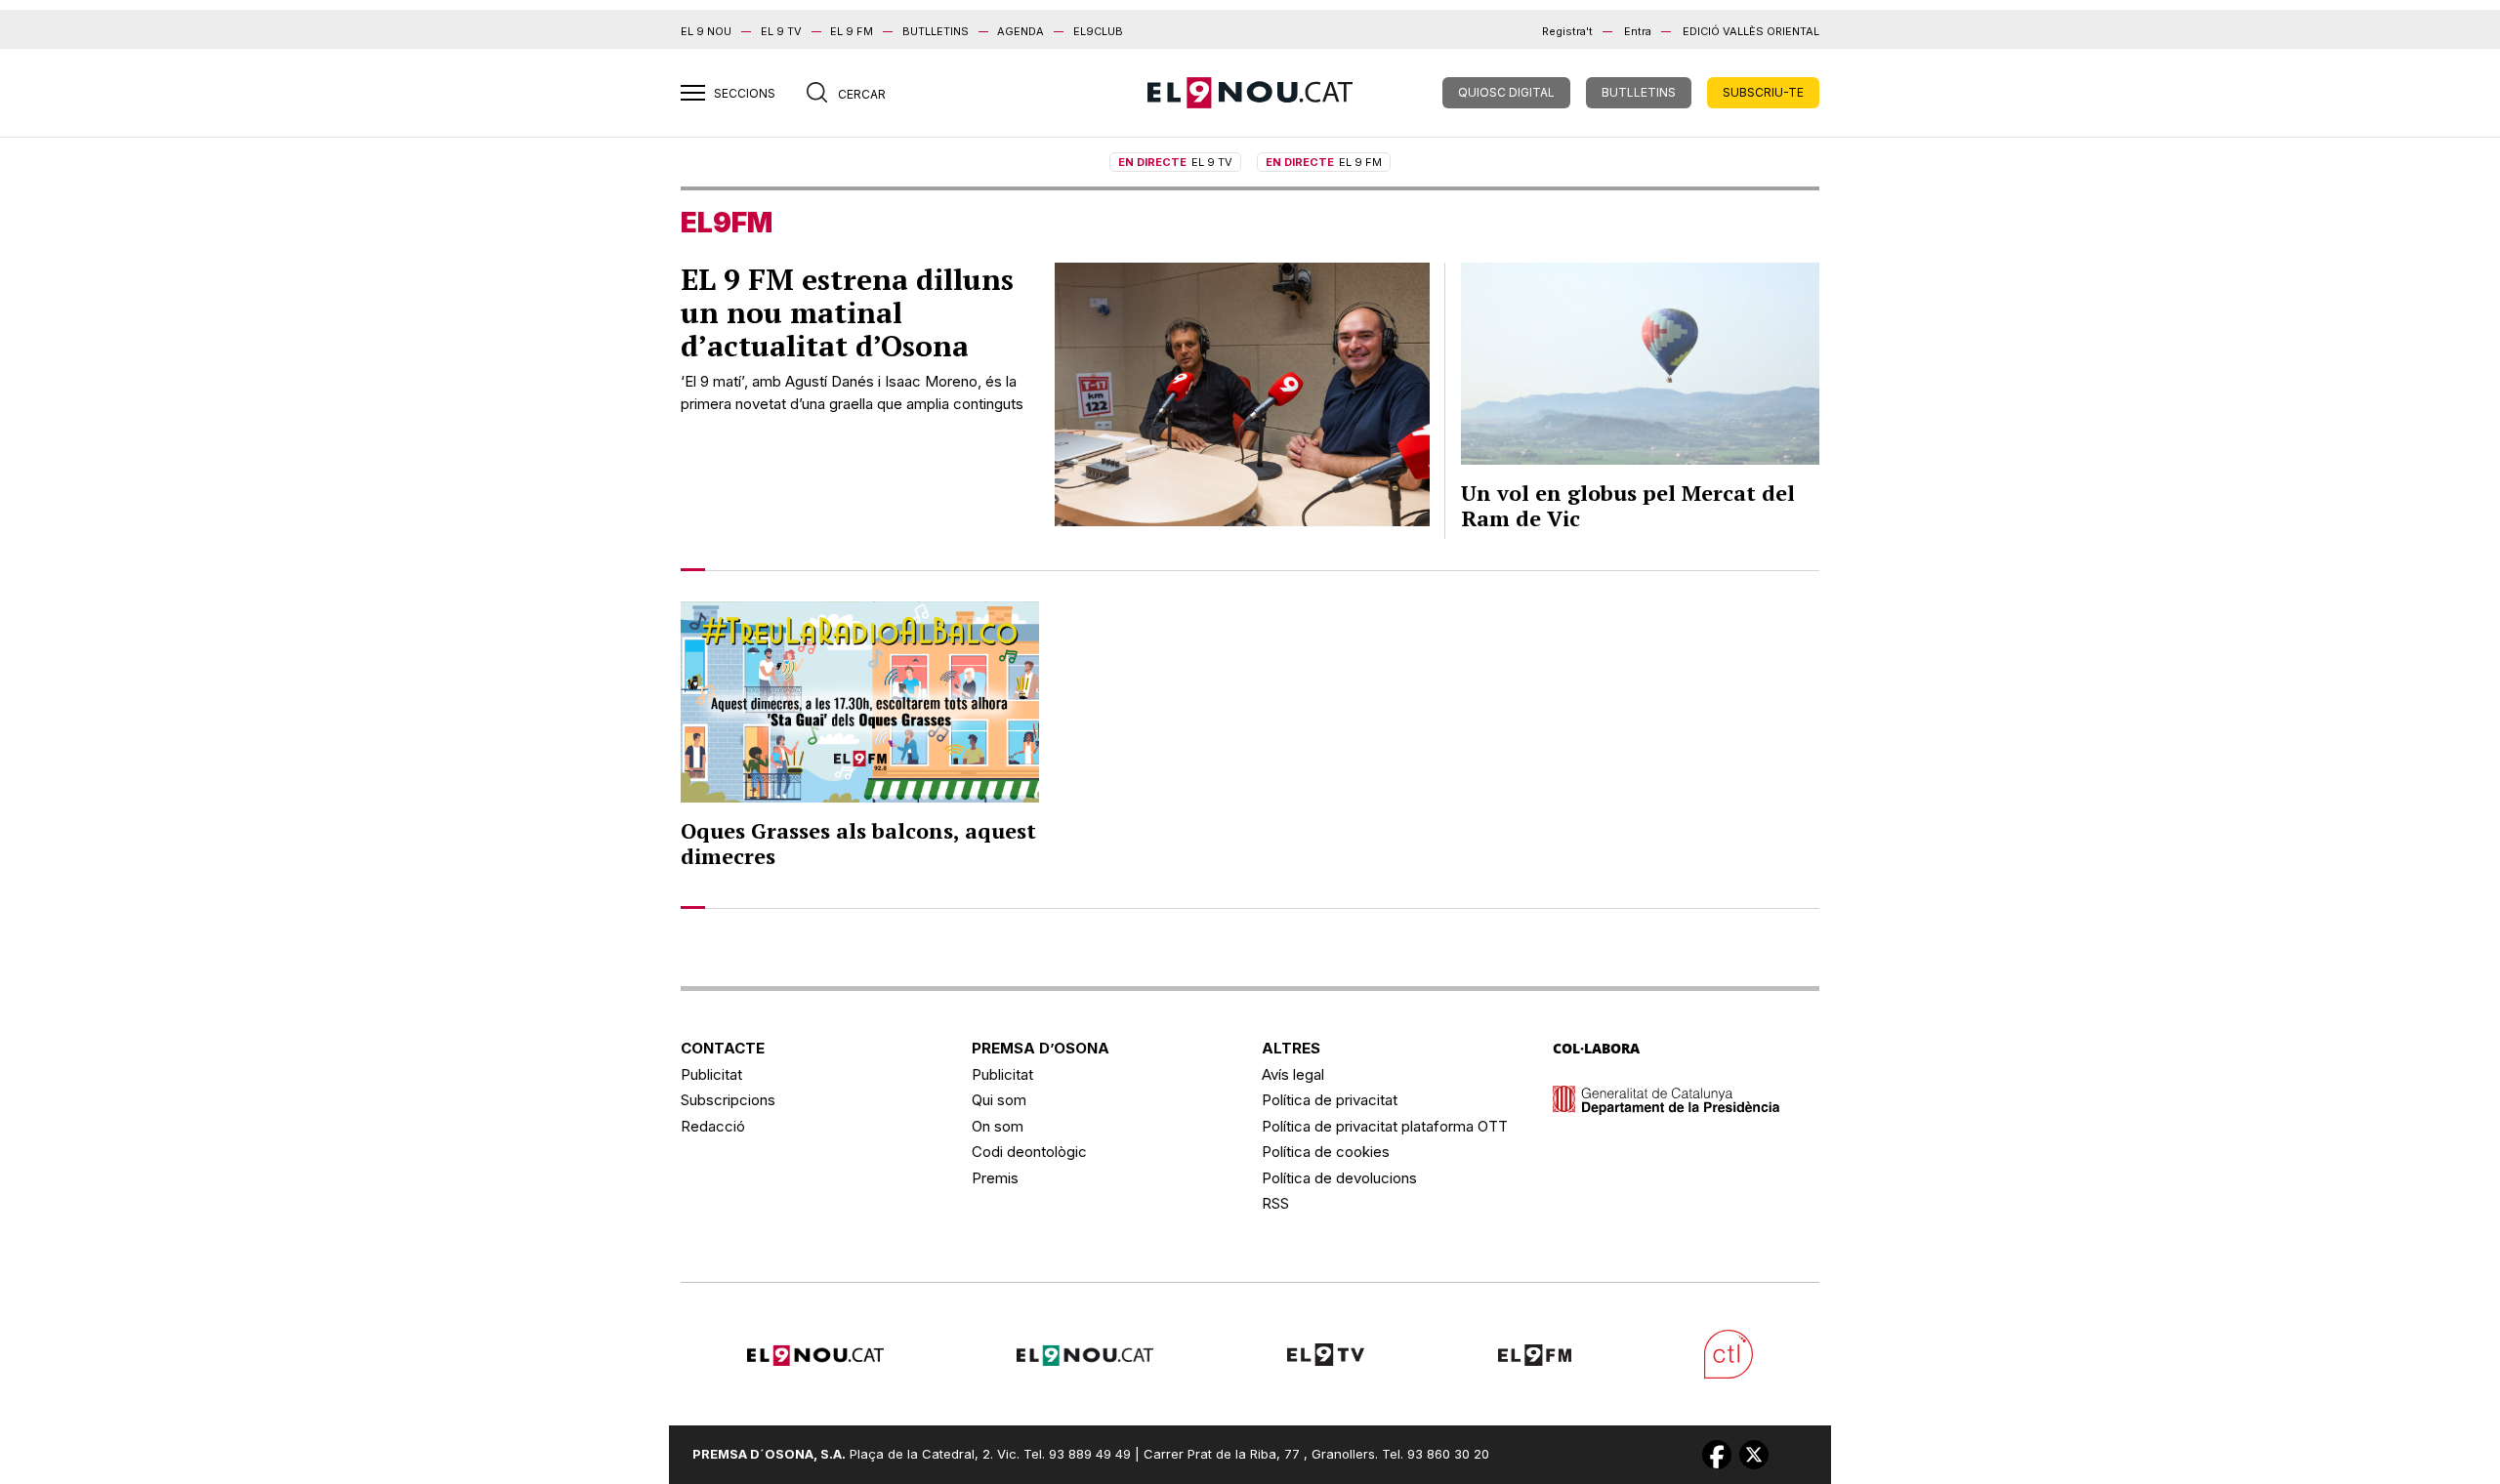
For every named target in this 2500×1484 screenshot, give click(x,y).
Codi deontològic (1029, 1152)
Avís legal (1293, 1074)
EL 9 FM (852, 31)
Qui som (999, 1100)
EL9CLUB (1098, 31)
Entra (1638, 31)
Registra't (1567, 31)
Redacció (713, 1126)
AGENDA (1021, 31)
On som (998, 1126)
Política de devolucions (1339, 1178)
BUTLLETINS (936, 31)
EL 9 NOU (706, 31)
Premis (995, 1178)
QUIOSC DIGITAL (1506, 92)
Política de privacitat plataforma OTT (1385, 1126)
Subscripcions (728, 1100)
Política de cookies (1326, 1152)
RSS (1275, 1203)
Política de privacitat (1330, 1100)
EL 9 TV (781, 31)
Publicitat (711, 1074)
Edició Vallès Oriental (1751, 31)
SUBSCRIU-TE (1763, 92)
